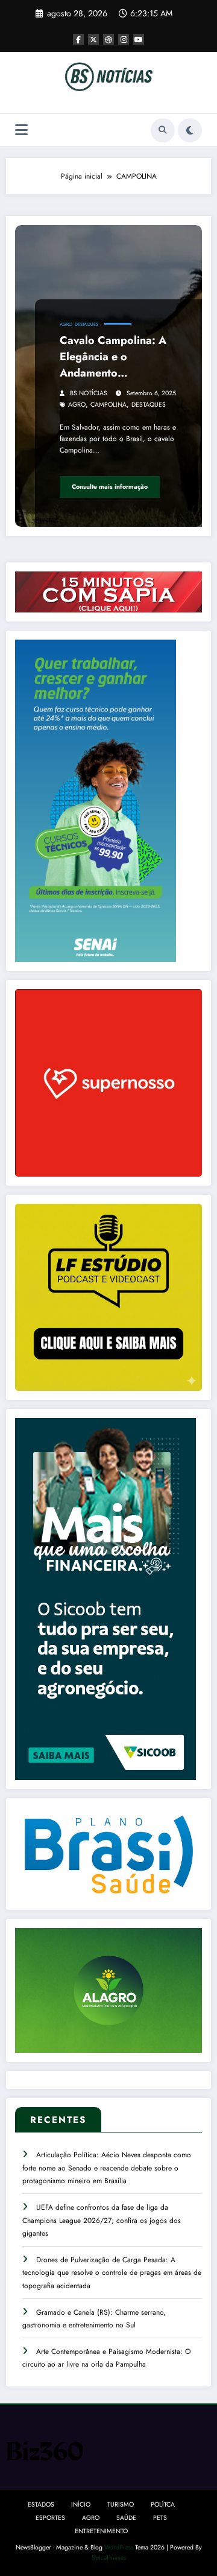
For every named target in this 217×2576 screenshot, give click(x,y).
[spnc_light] (190, 130)
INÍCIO (81, 2504)
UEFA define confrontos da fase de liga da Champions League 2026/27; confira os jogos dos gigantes (102, 2220)
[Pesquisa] (163, 130)
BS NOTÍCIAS (89, 393)
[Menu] (21, 130)
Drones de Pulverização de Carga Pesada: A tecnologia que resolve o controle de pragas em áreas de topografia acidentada (112, 2273)
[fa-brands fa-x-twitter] (93, 39)
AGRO (66, 324)
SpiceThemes (109, 2558)
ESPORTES (50, 2518)
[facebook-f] (78, 39)
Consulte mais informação (110, 487)
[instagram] (124, 39)
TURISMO (121, 2504)
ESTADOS (41, 2504)
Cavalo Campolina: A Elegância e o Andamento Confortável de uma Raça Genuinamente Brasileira (113, 357)
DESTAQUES (86, 324)
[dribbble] (108, 39)
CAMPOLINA (108, 405)
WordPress (119, 2547)
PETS (160, 2518)
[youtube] (139, 39)
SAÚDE (126, 2518)
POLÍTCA (163, 2504)
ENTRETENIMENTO (101, 2531)
